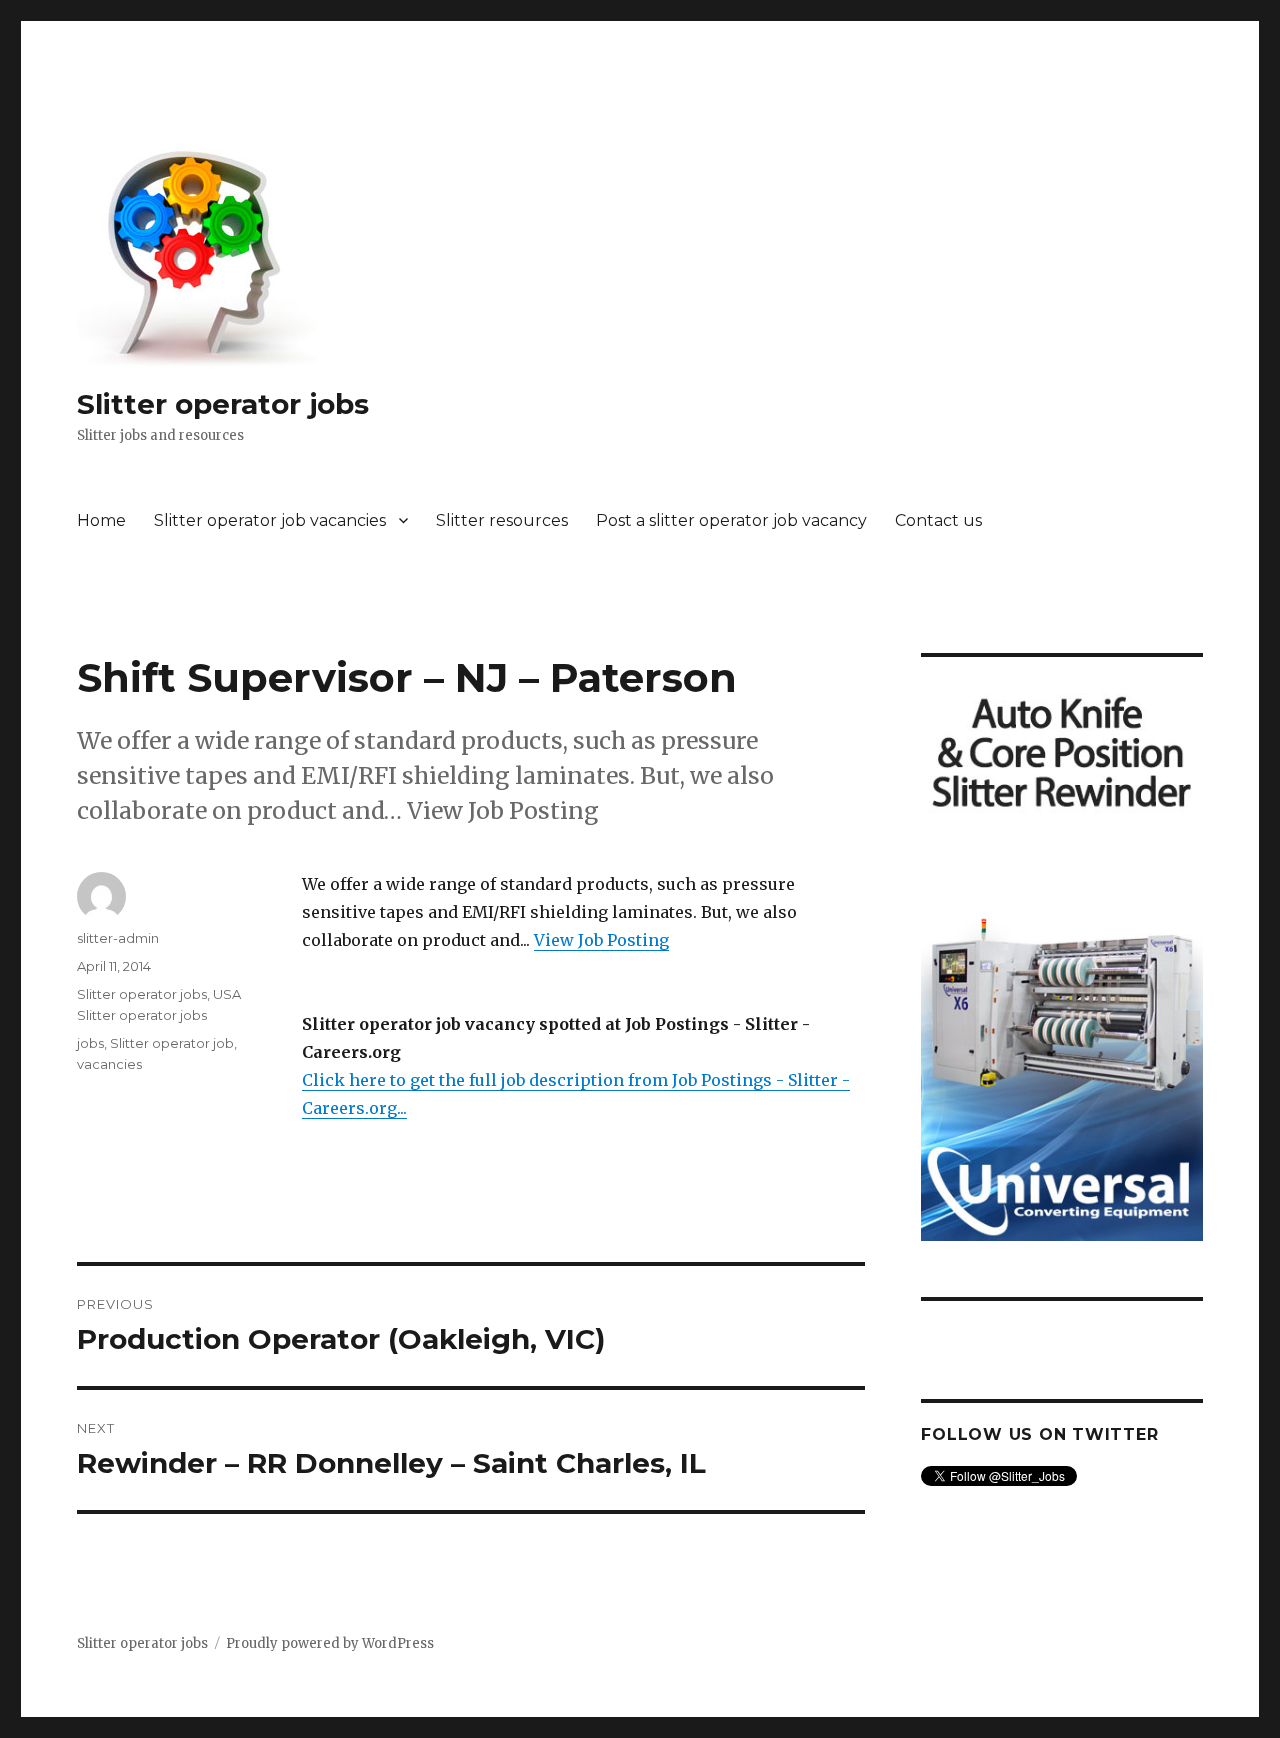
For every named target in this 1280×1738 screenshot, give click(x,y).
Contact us (938, 520)
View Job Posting (601, 940)
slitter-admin (118, 938)
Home (101, 520)
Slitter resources (502, 520)
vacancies (109, 1064)
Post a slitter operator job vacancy (731, 520)
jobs (90, 1043)
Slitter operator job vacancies (270, 520)
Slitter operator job (172, 1043)
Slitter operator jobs (223, 404)
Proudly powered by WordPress (330, 1643)
